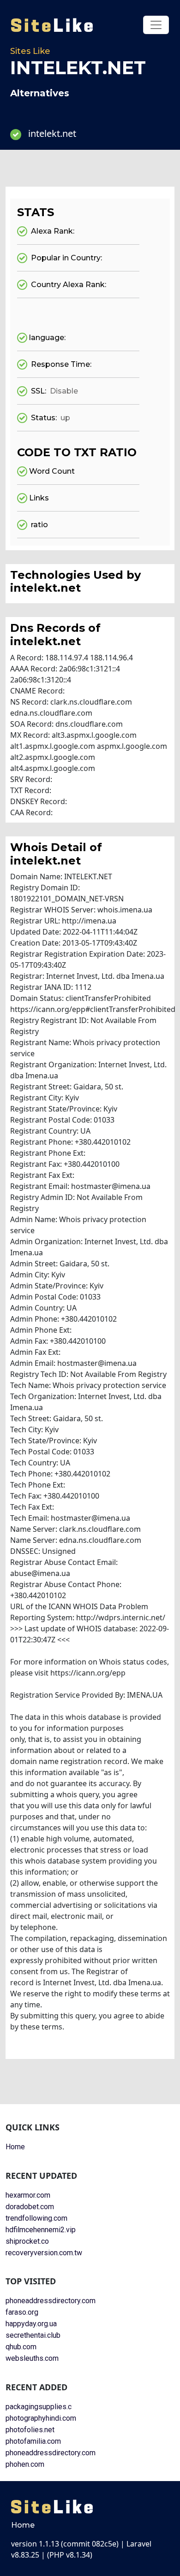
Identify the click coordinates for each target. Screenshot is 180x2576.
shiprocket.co (27, 2241)
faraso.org (22, 2312)
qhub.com (21, 2347)
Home (15, 2147)
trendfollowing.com (36, 2218)
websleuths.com (32, 2358)
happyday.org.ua (31, 2324)
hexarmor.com (28, 2195)
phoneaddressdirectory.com (51, 2301)
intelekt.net (52, 133)
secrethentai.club (33, 2335)
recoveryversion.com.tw (44, 2253)
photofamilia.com (33, 2441)
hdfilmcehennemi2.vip (41, 2230)
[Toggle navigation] (156, 25)
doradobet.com (30, 2207)
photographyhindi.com (41, 2418)
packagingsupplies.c (39, 2407)
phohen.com (25, 2464)
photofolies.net (30, 2430)
